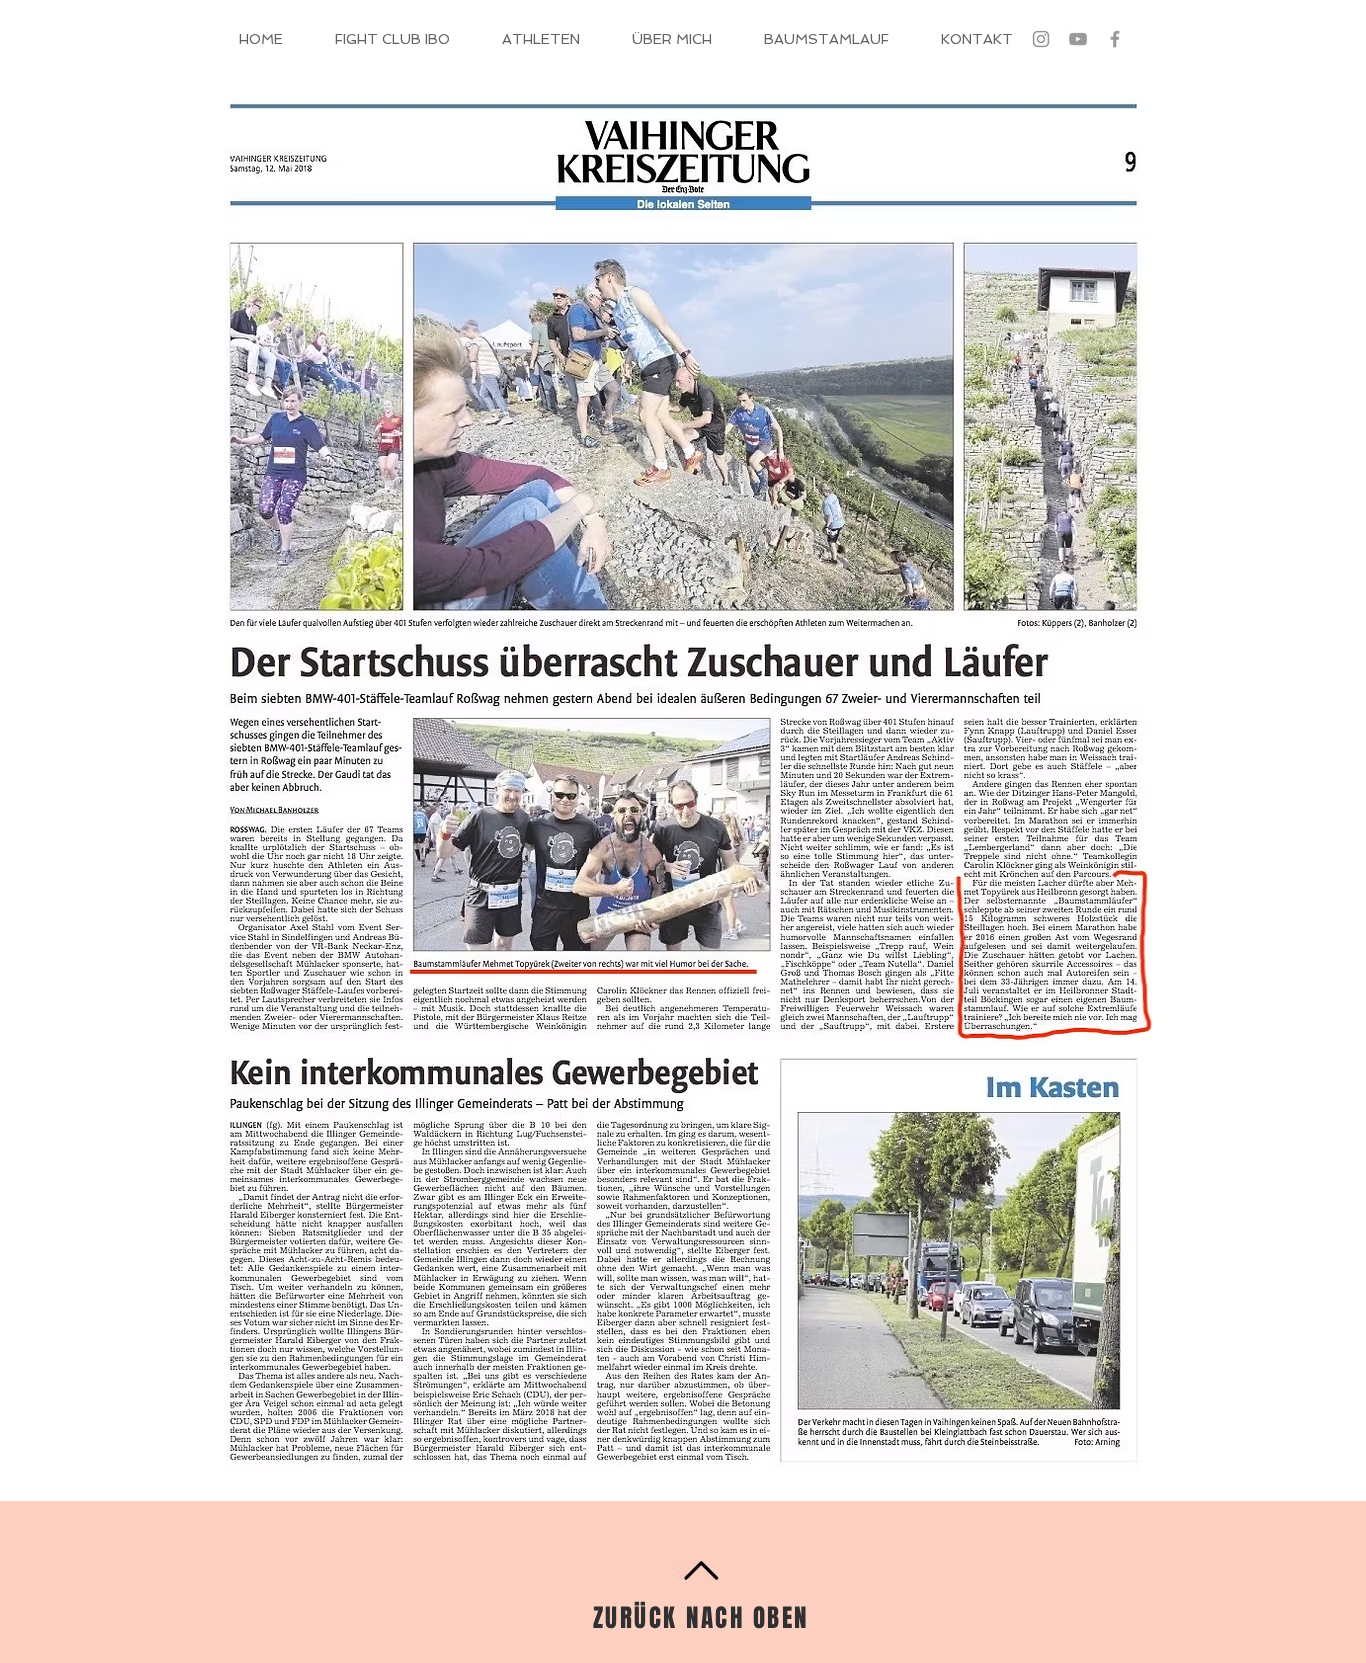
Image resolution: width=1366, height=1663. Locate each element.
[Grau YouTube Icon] (1078, 39)
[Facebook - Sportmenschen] (1115, 39)
